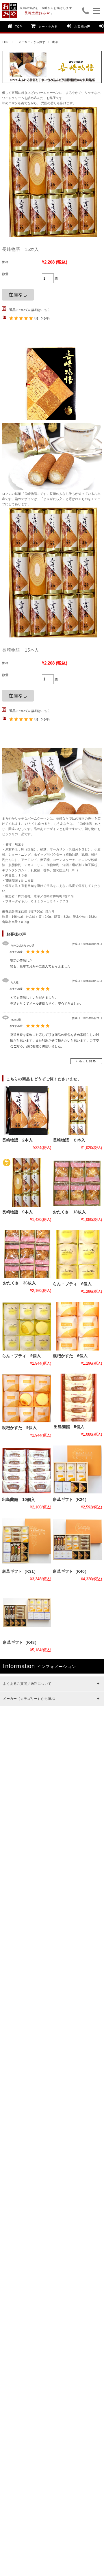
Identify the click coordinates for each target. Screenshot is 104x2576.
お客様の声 (82, 27)
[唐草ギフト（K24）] (77, 1470)
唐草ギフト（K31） (20, 1571)
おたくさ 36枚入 (19, 1283)
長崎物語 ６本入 (69, 1140)
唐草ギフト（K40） (71, 1571)
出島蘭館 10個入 (18, 1500)
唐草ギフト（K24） (71, 1500)
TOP (18, 27)
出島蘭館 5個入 (69, 1427)
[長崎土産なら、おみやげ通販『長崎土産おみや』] (10, 6)
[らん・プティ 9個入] (26, 1326)
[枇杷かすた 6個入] (77, 1326)
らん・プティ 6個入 (72, 1284)
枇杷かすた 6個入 (70, 1356)
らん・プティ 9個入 (21, 1356)
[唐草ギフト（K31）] (26, 1542)
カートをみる (48, 27)
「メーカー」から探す (30, 42)
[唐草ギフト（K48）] (27, 1613)
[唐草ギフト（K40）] (77, 1542)
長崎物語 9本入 (17, 1212)
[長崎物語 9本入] (26, 1182)
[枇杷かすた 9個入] (26, 1398)
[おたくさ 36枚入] (27, 1254)
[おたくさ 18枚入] (77, 1182)
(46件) (45, 318)
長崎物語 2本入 (17, 1140)
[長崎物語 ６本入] (77, 1110)
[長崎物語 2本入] (26, 1110)
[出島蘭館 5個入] (78, 1398)
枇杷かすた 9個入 (19, 1428)
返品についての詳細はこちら (30, 310)
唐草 (55, 42)
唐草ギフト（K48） (21, 1643)
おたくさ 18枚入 (69, 1212)
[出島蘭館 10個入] (26, 1470)
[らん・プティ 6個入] (77, 1254)
